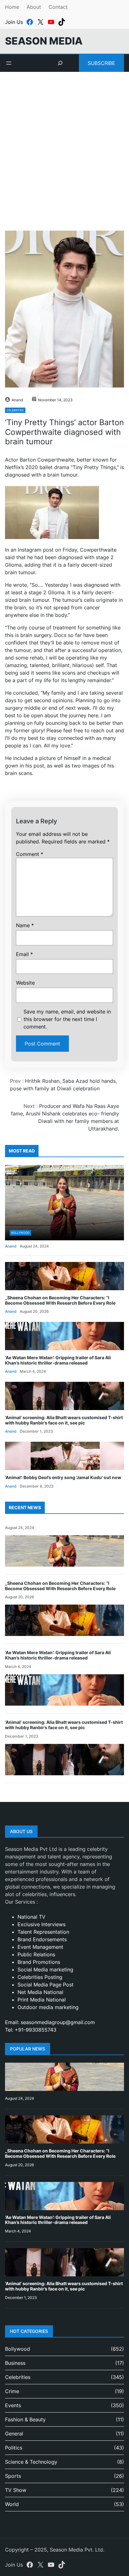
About (34, 7)
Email (24, 954)
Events (13, 2405)
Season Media (44, 41)
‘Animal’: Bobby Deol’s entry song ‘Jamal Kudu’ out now (63, 1477)
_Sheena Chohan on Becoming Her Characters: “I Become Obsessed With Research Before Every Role (60, 1300)
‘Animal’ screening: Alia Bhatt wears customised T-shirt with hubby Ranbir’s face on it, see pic (64, 1420)
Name (25, 925)
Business (15, 2363)
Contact (58, 7)
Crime (12, 2391)
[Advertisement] (64, 144)
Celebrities (15, 410)
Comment (30, 854)
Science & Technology (31, 2462)
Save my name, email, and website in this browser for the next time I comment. (67, 1019)
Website (25, 983)
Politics (14, 2448)
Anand (17, 400)
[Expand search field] (60, 63)
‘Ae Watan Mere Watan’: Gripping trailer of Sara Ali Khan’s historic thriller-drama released (58, 1360)
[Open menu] (9, 63)
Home (12, 7)
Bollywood (20, 1233)
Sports (13, 2476)
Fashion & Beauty (25, 2419)
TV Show (16, 2490)
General (14, 2434)
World (12, 2504)
